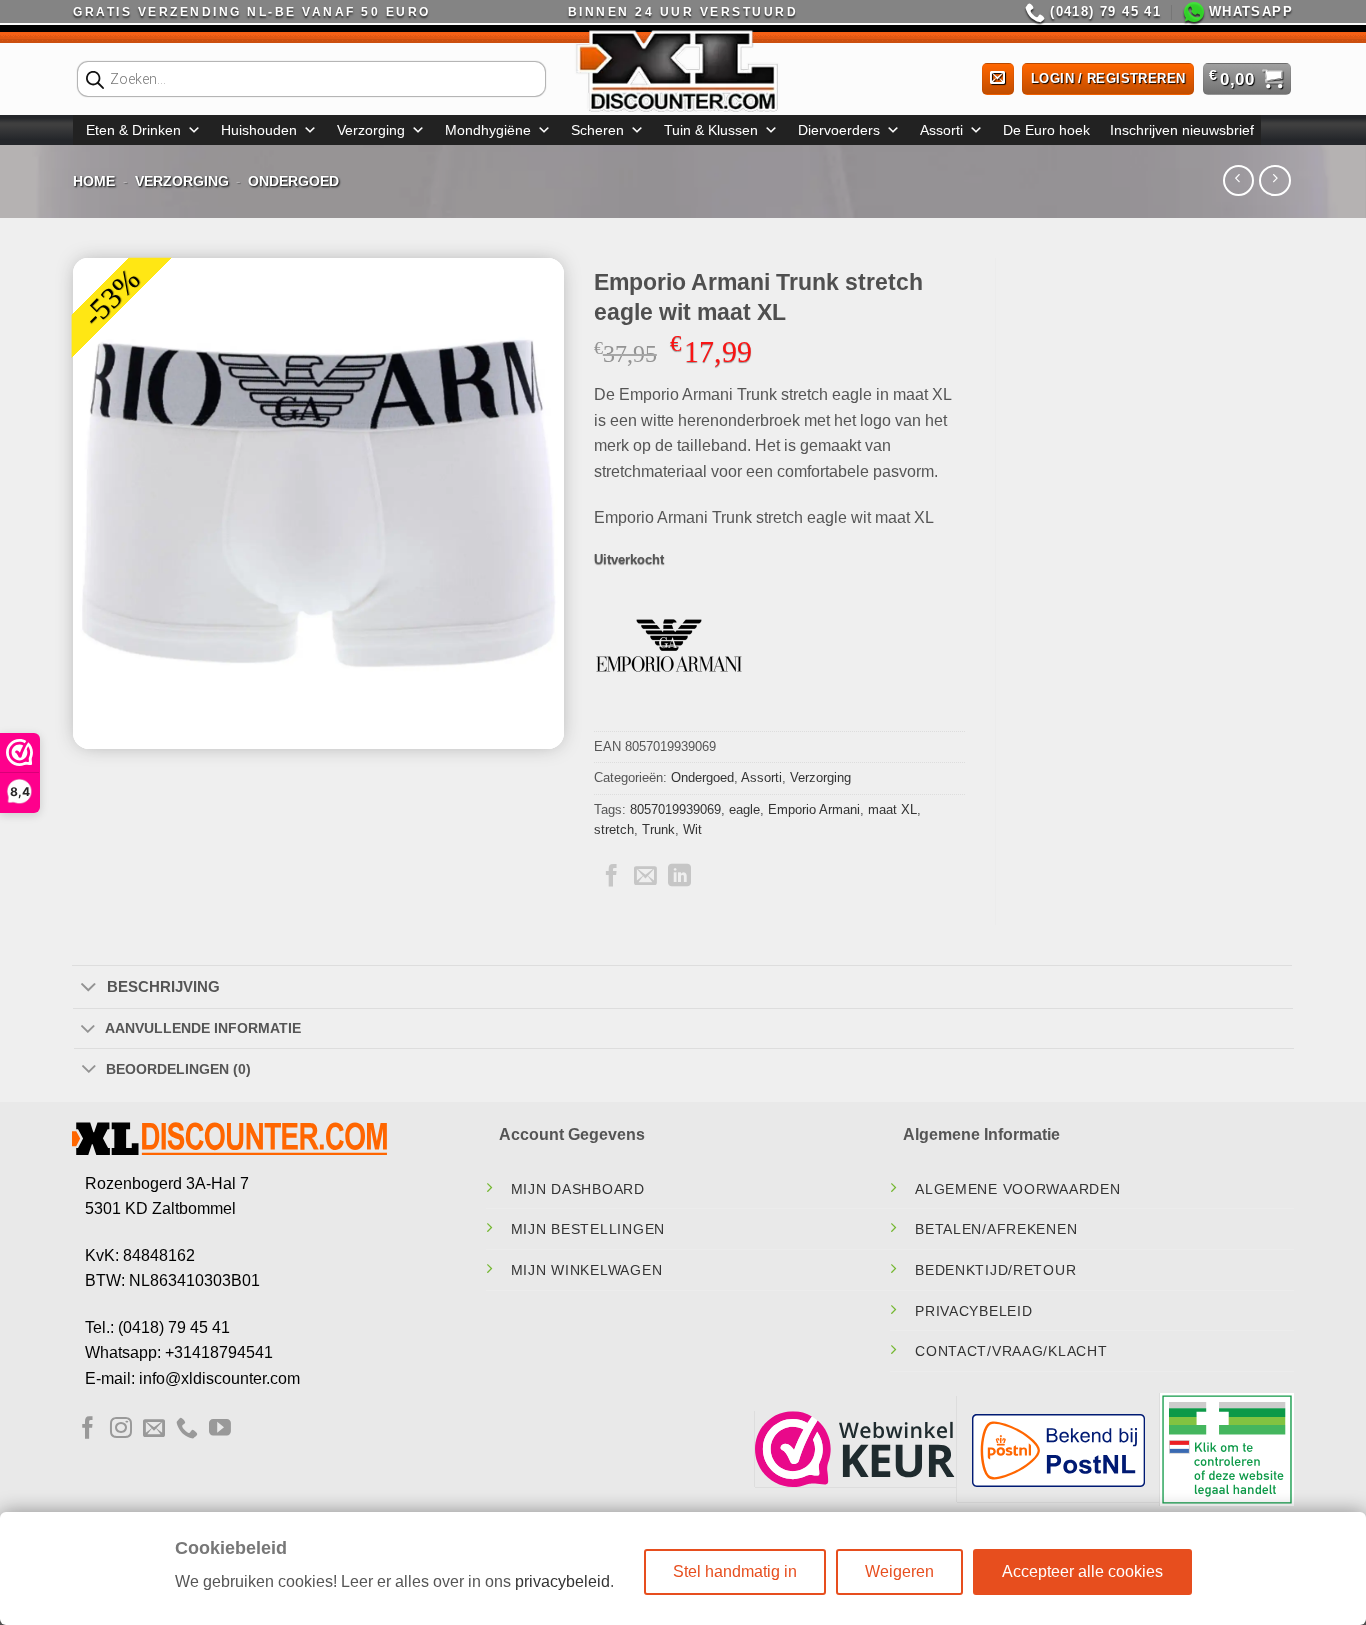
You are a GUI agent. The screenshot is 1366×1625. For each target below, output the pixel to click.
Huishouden (259, 130)
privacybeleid (562, 1581)
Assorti (941, 130)
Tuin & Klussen (711, 130)
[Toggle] (88, 988)
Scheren (597, 130)
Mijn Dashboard (578, 1189)
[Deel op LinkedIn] (679, 877)
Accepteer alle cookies (1082, 1571)
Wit (692, 829)
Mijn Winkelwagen (587, 1270)
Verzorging (371, 130)
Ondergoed (293, 181)
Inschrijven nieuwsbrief (1182, 130)
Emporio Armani (814, 809)
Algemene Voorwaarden (1017, 1189)
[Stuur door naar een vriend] (645, 877)
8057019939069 (675, 809)
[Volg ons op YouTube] (220, 1429)
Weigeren (899, 1571)
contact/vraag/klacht (1011, 1351)
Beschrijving (163, 986)
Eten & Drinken (133, 130)
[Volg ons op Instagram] (121, 1429)
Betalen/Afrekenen (996, 1229)
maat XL (892, 809)
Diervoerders (839, 130)
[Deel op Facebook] (611, 877)
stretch (614, 829)
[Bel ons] (187, 1429)
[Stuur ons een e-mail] (154, 1429)
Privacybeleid (973, 1311)
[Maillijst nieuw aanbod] (998, 79)
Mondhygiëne (488, 130)
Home (94, 181)
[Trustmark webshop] (855, 1449)
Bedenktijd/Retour (995, 1270)
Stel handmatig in (735, 1571)
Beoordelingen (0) (178, 1069)
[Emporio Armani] (669, 656)
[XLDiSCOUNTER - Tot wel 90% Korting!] (683, 70)
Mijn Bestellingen (588, 1229)
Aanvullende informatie (203, 1028)
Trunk (658, 829)
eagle (744, 809)
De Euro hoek (1046, 130)
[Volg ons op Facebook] (88, 1429)
